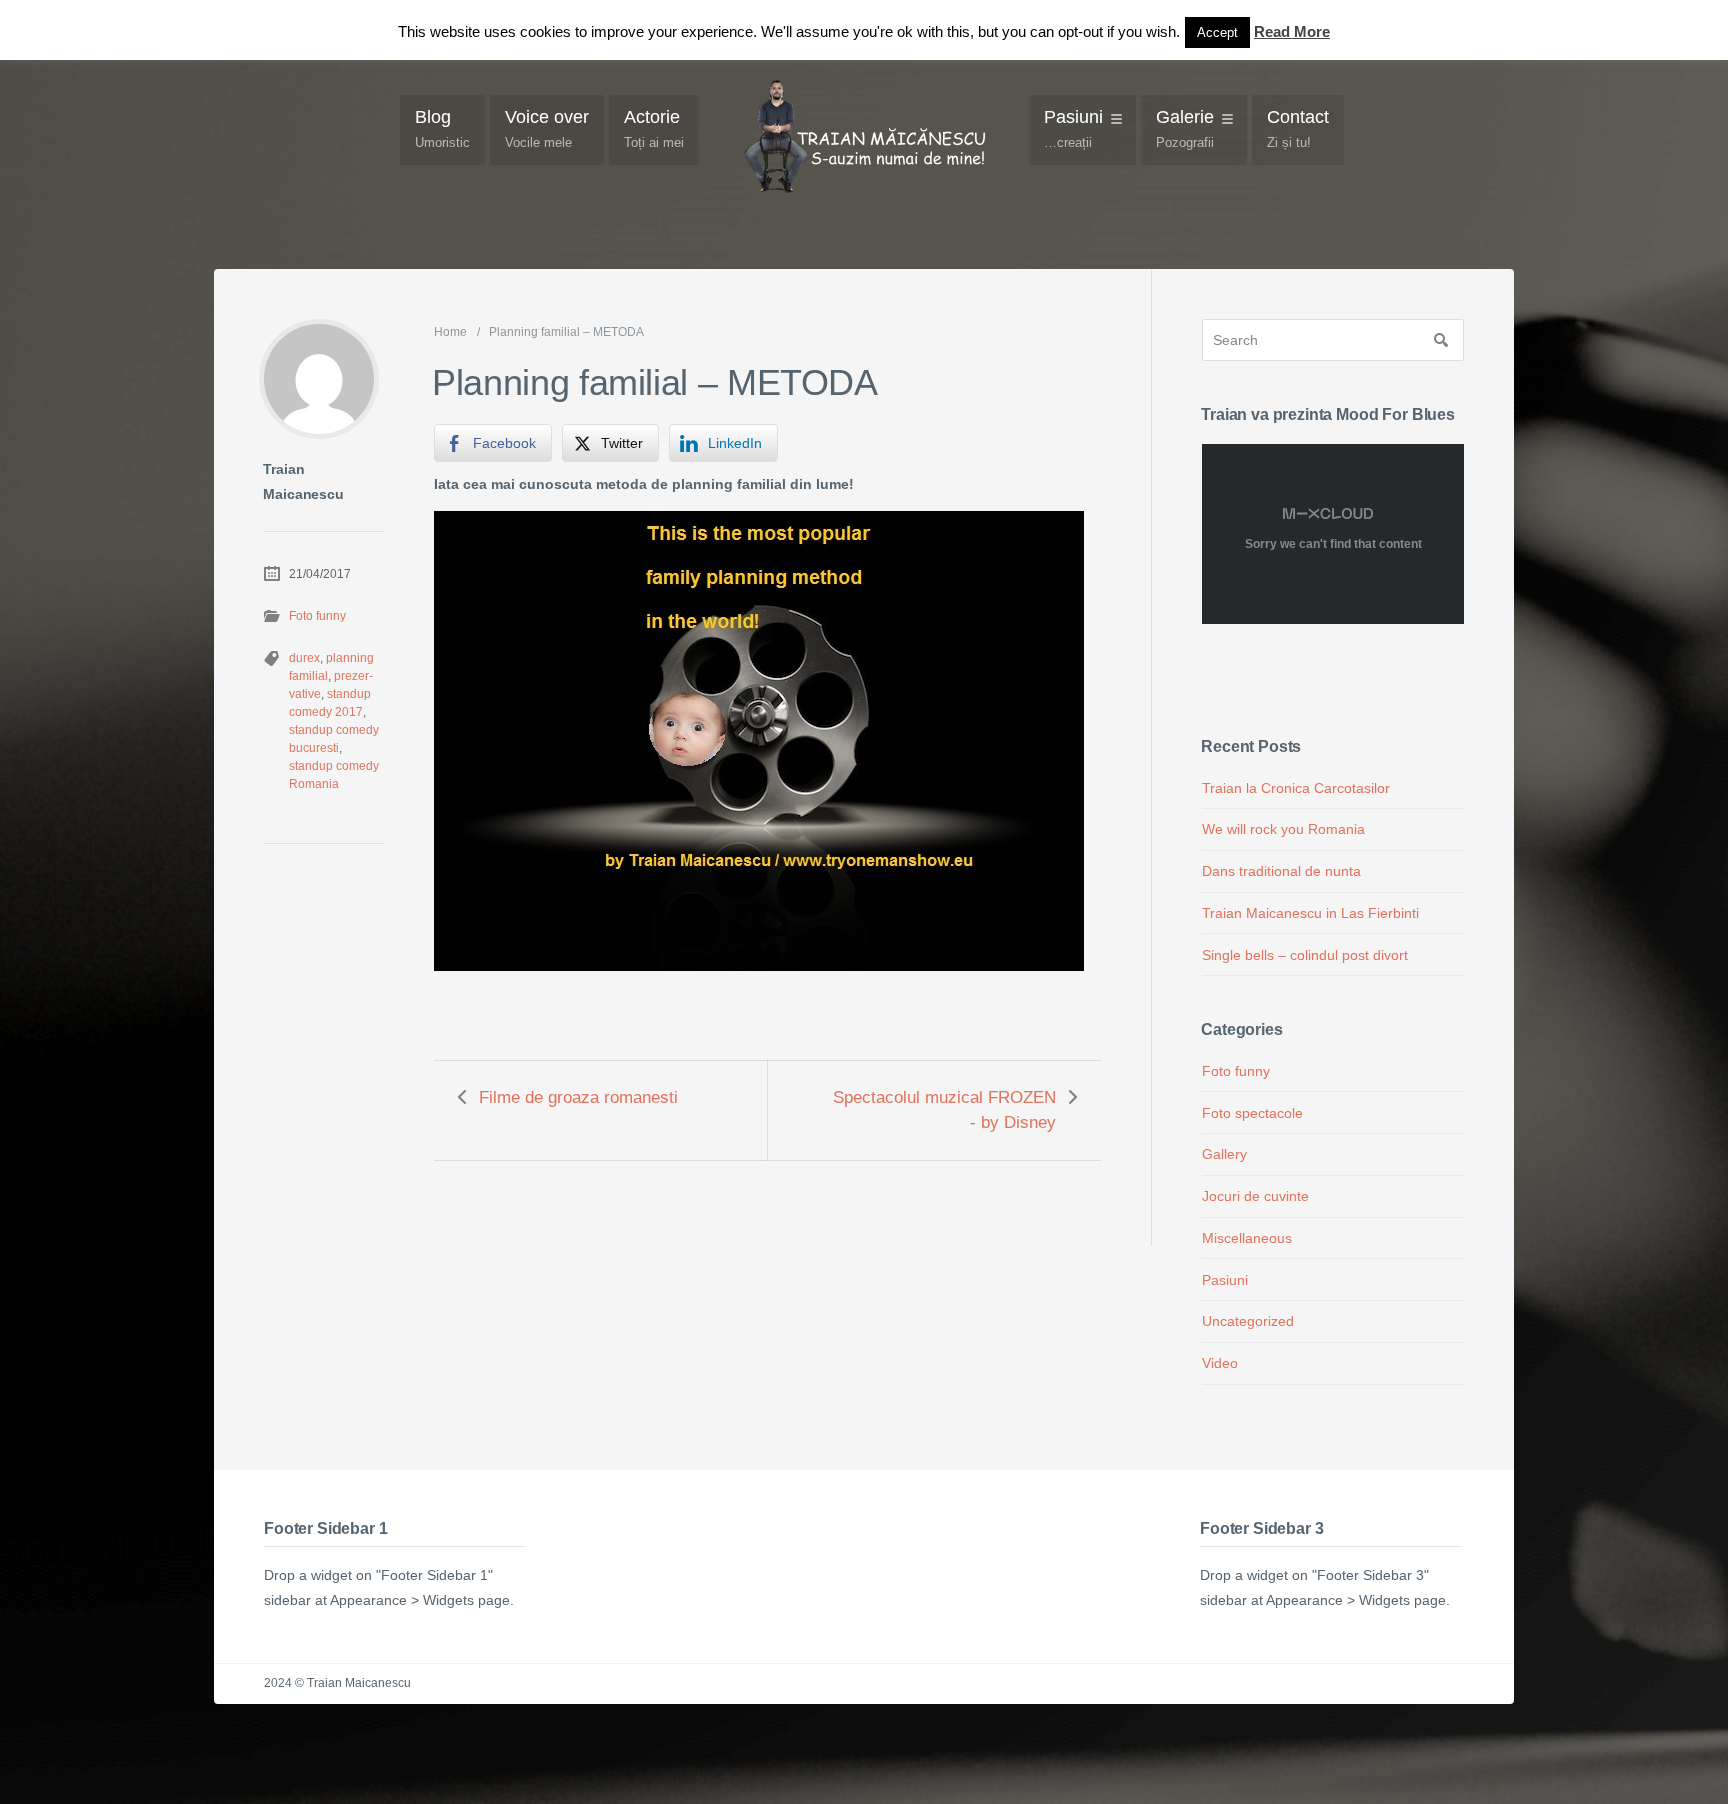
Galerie (1185, 128)
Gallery (1224, 1154)
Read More (1292, 31)
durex (304, 658)
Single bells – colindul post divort (1305, 955)
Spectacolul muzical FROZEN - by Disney (944, 1110)
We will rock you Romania (1283, 829)
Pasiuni (1073, 128)
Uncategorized (1248, 1321)
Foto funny (317, 616)
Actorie (654, 128)
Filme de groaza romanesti (578, 1097)
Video (1220, 1363)
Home (450, 332)
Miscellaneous (1247, 1238)
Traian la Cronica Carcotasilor (1296, 788)
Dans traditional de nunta (1281, 871)
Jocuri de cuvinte (1255, 1196)
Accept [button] (1217, 32)
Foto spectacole (1252, 1113)
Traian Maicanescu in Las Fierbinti (1310, 913)
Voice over (547, 128)
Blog (442, 128)
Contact (1298, 128)
